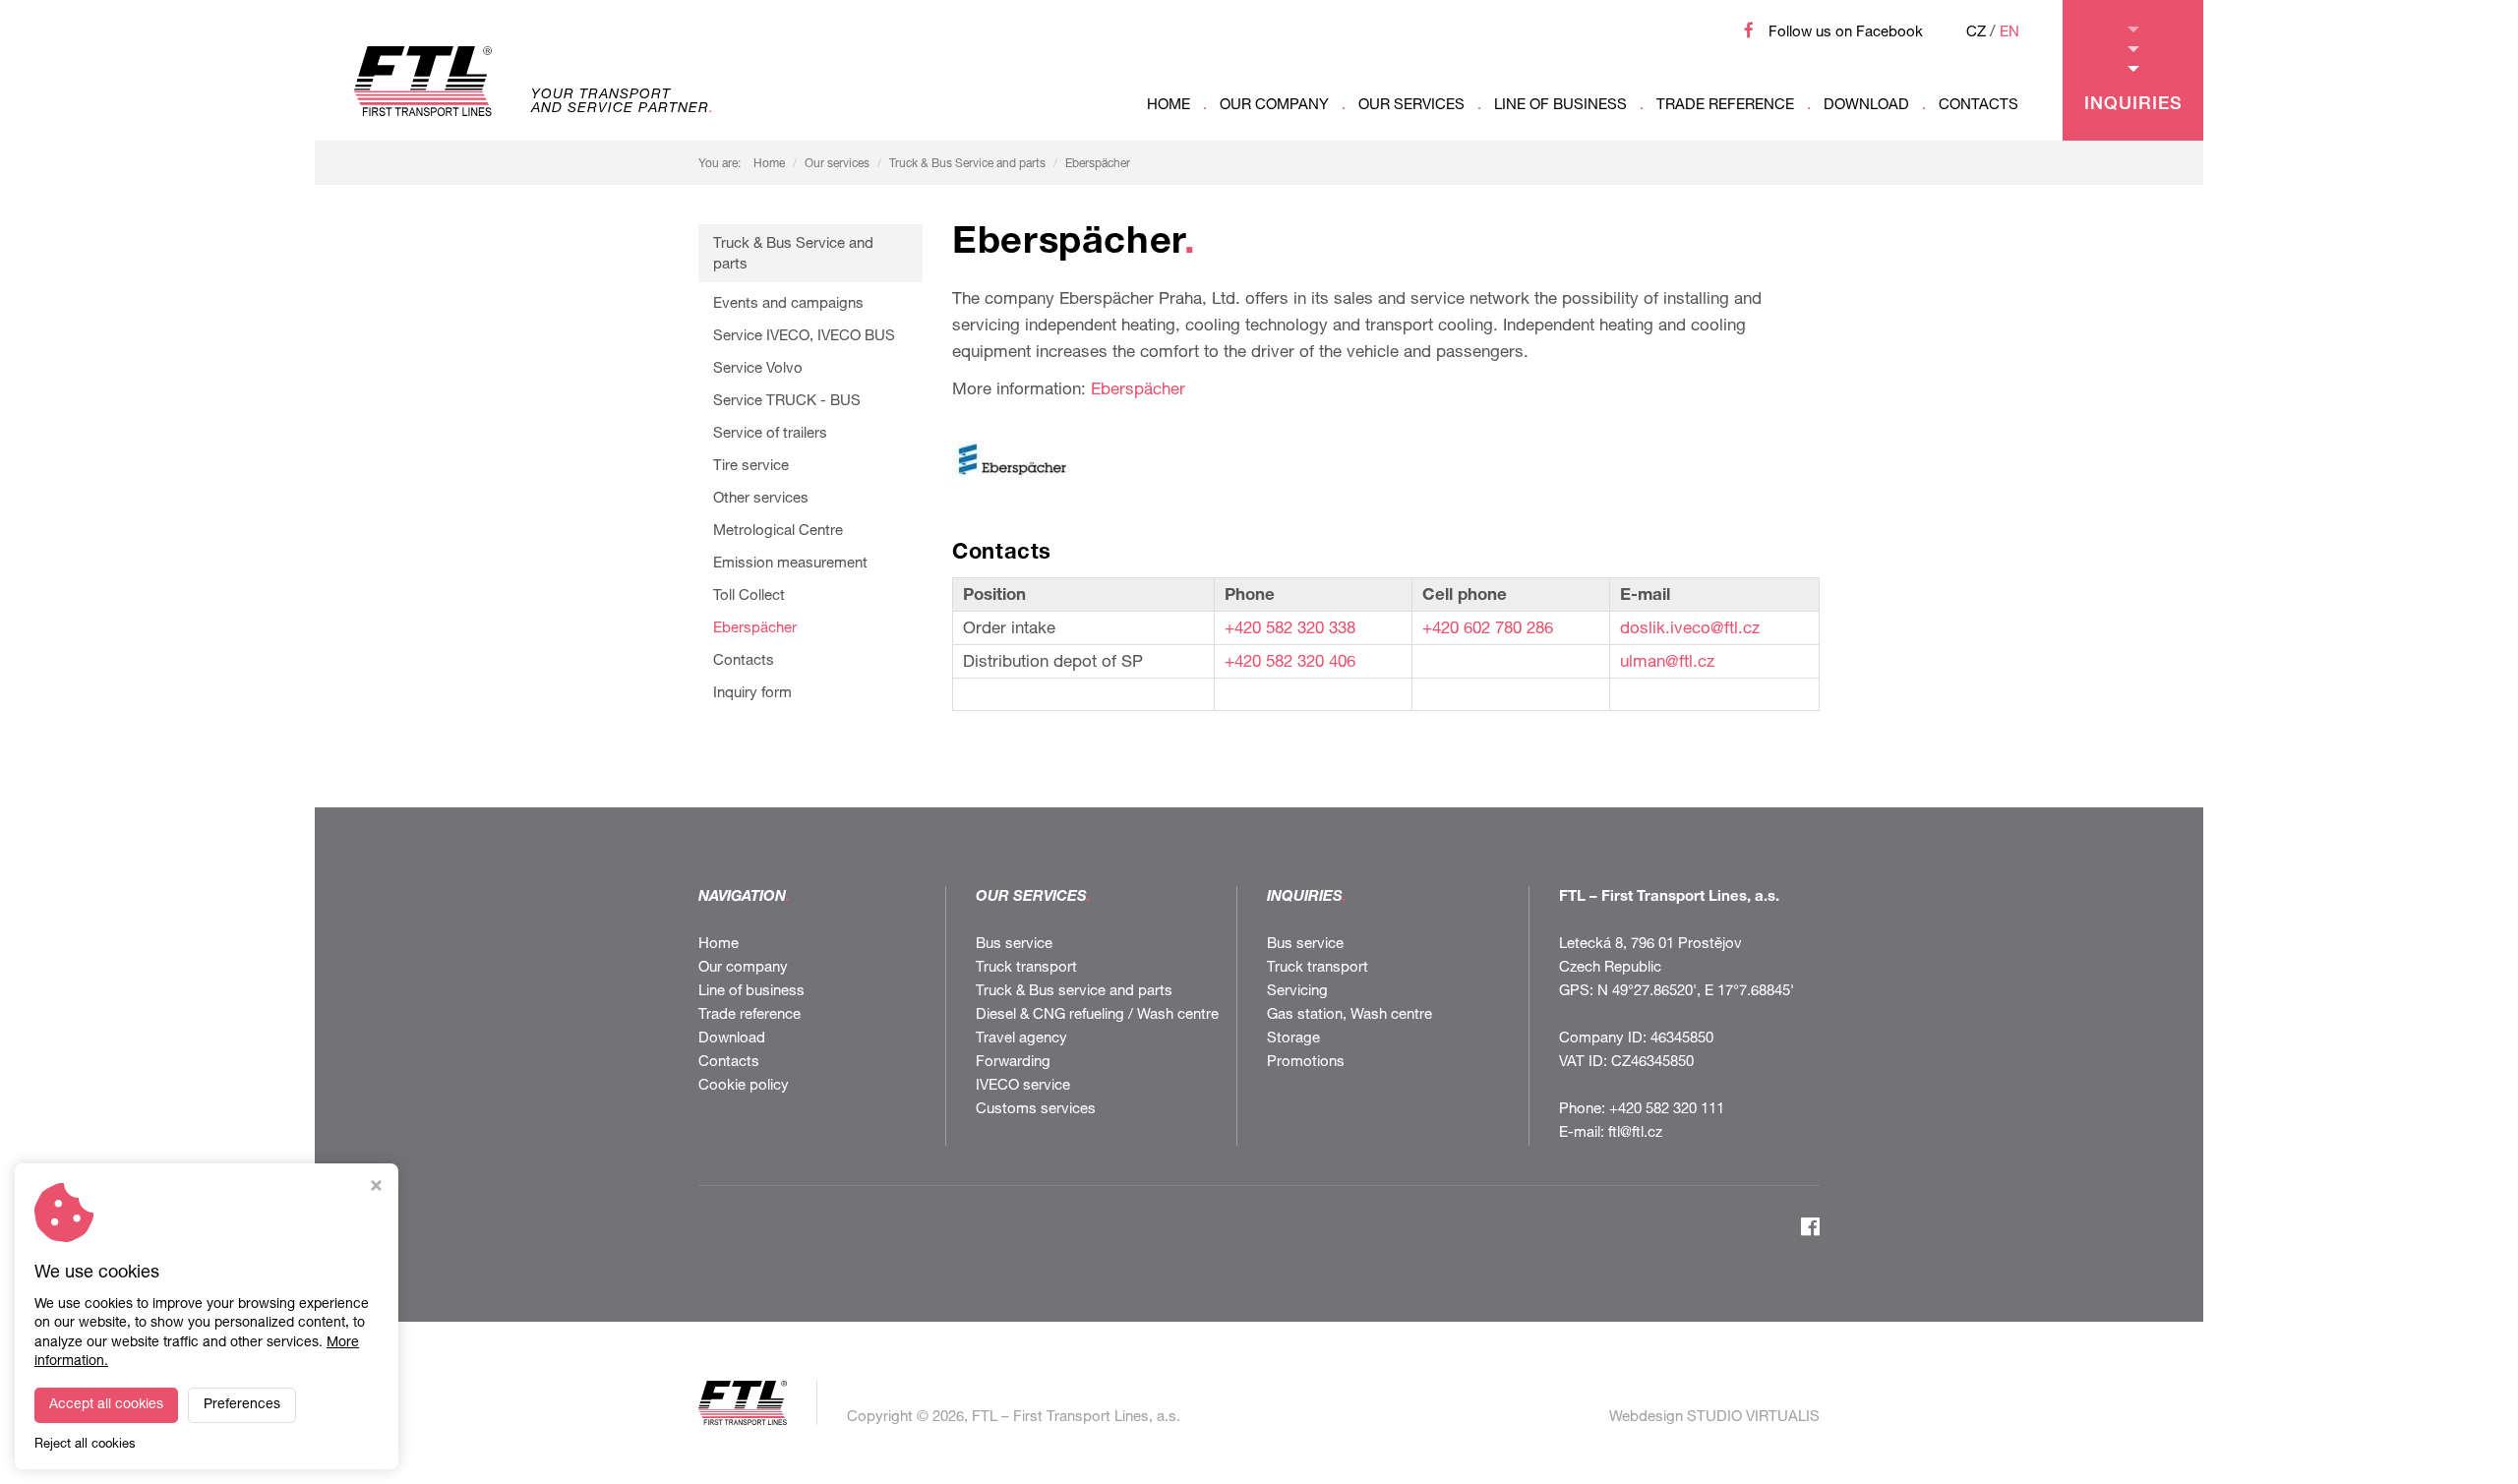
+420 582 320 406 (1290, 663)
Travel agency (1021, 1039)
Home (1169, 106)
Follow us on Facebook (1846, 33)
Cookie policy (744, 1086)
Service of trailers (770, 434)
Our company (1274, 106)
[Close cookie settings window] (376, 1188)
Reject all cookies (85, 1445)
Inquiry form (752, 694)
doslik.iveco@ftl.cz (1690, 630)
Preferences (242, 1405)
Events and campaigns (788, 304)
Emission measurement (790, 564)
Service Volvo (758, 369)
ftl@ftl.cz (1635, 1133)
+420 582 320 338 (1290, 630)
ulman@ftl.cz (1667, 663)
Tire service (751, 467)
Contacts (1978, 106)
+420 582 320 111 (1667, 1110)
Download (1866, 106)
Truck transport (1026, 968)
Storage (1293, 1039)
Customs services (1036, 1110)
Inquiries (2133, 105)
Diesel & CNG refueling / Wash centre (1097, 1015)
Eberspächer (1098, 164)
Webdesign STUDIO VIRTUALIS (1714, 1418)
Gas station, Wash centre (1349, 1015)
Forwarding (1013, 1063)
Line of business (1560, 106)
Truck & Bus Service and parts (967, 164)
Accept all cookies (106, 1405)
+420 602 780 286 (1488, 630)
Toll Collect (749, 596)
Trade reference (1725, 106)
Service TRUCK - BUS (787, 402)
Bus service (1014, 945)
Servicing (1297, 992)
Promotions (1306, 1063)
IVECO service (1023, 1086)
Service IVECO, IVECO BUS (804, 337)
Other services (761, 499)
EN (2009, 33)
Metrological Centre (778, 532)
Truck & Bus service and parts (1074, 992)
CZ (1976, 33)
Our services (1411, 106)
